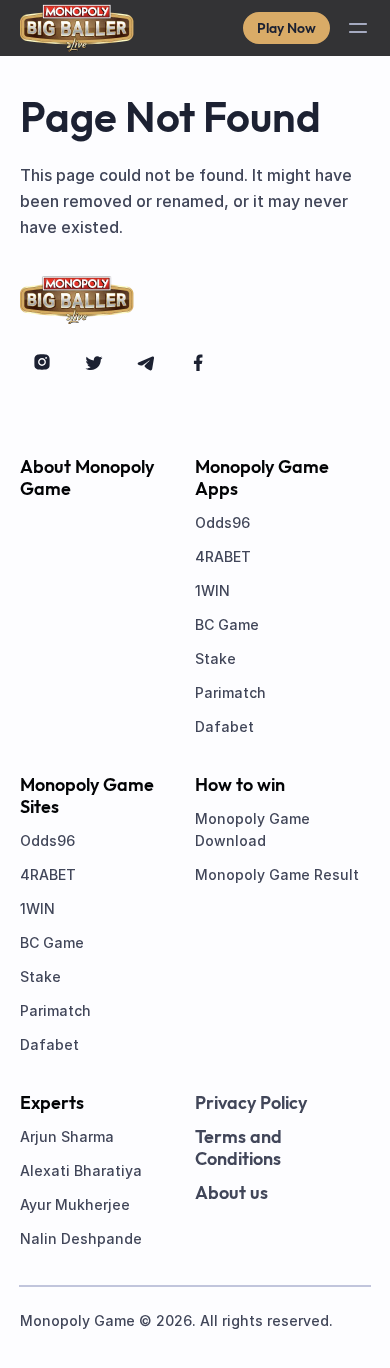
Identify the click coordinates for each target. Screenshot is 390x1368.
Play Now (286, 28)
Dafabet (224, 726)
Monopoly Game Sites (87, 796)
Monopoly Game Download (252, 829)
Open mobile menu (358, 28)
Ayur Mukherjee (75, 1204)
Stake (215, 658)
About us (231, 1193)
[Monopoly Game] (77, 28)
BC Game (227, 624)
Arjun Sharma (67, 1136)
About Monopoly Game (87, 478)
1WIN (212, 590)
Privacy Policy (251, 1103)
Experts (52, 1103)
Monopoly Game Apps (262, 478)
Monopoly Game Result (277, 874)
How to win (240, 785)
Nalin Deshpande (81, 1238)
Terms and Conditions (238, 1148)
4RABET (223, 556)
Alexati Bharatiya (81, 1170)
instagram (42, 362)
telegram (146, 362)
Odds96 (222, 522)
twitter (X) (94, 362)
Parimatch (230, 692)
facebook (198, 362)
